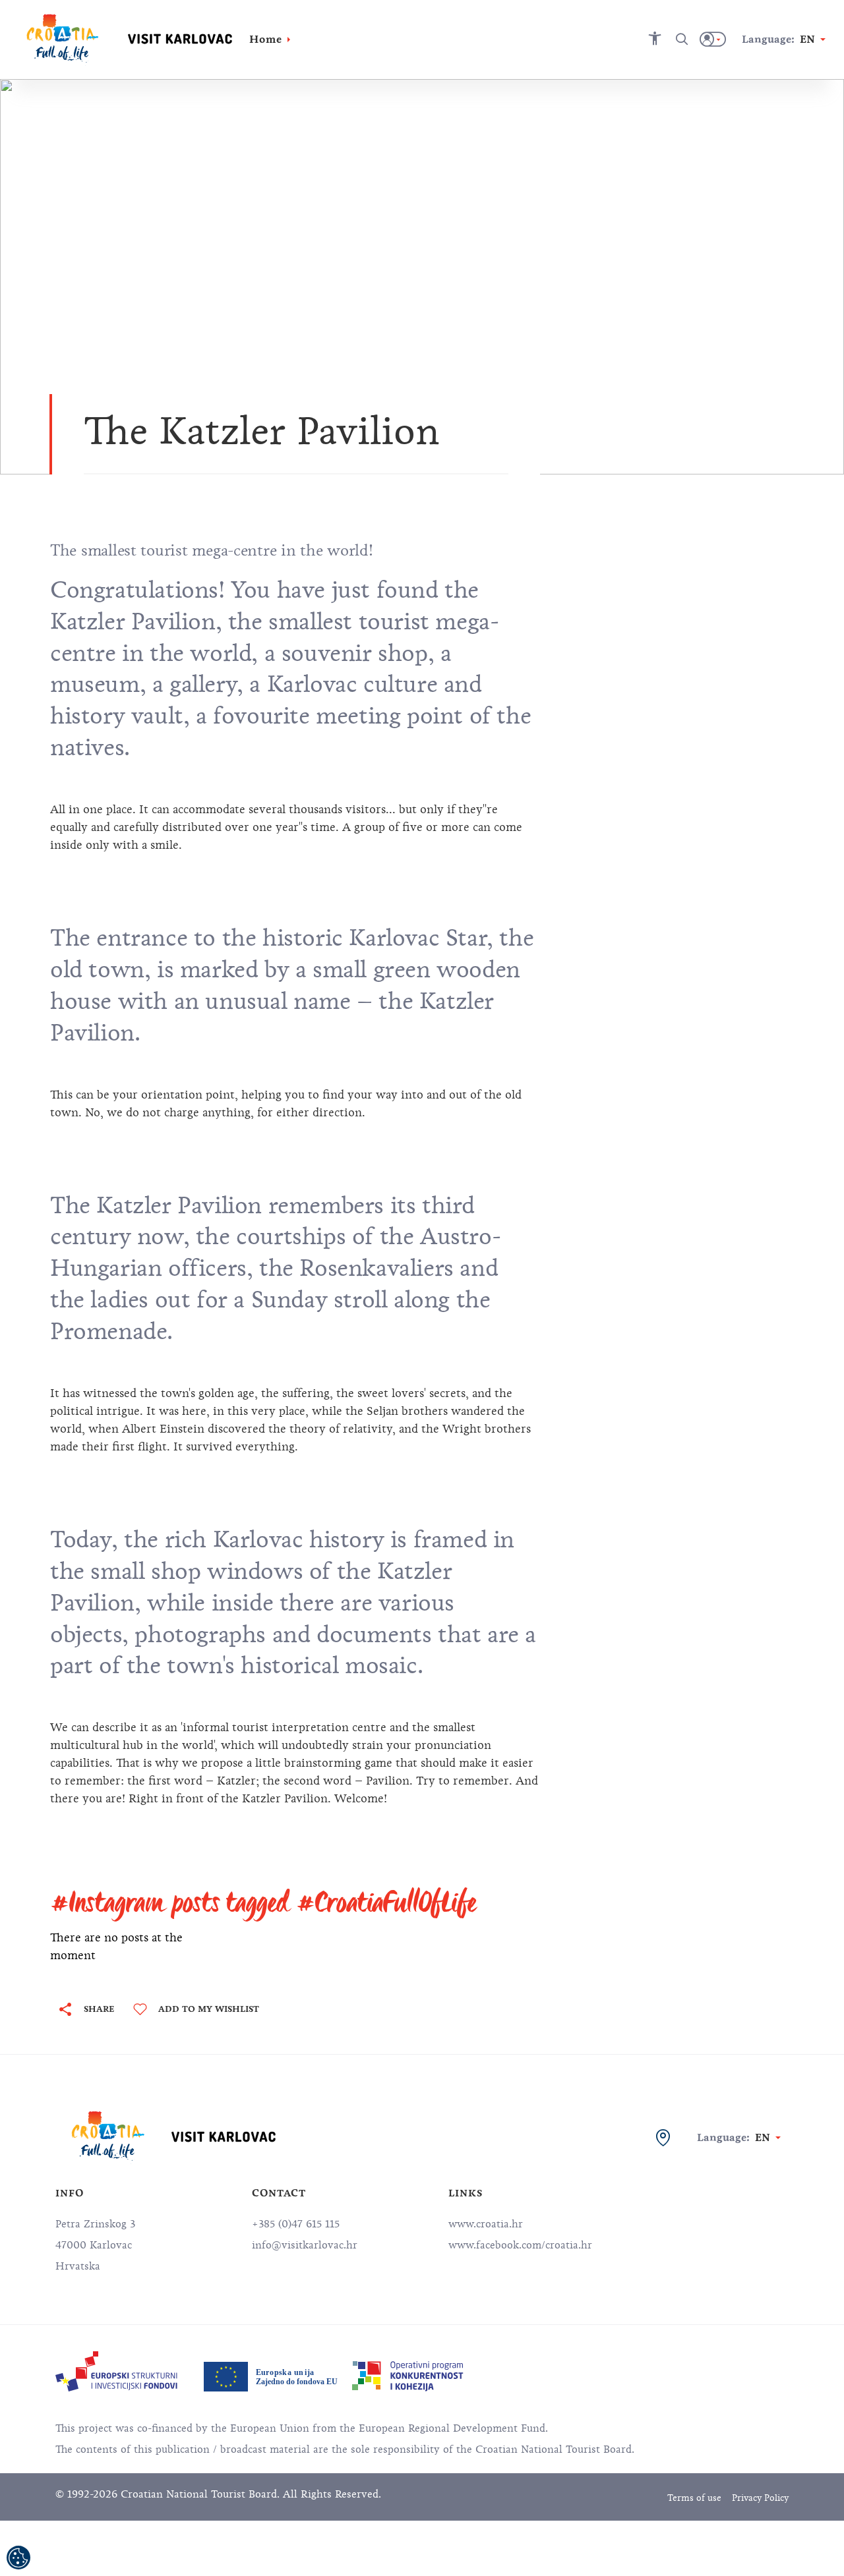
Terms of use (694, 2498)
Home (266, 39)
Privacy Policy (760, 2498)
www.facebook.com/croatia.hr (520, 2245)
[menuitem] (116, 2371)
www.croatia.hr (486, 2224)
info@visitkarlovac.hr (305, 2245)
